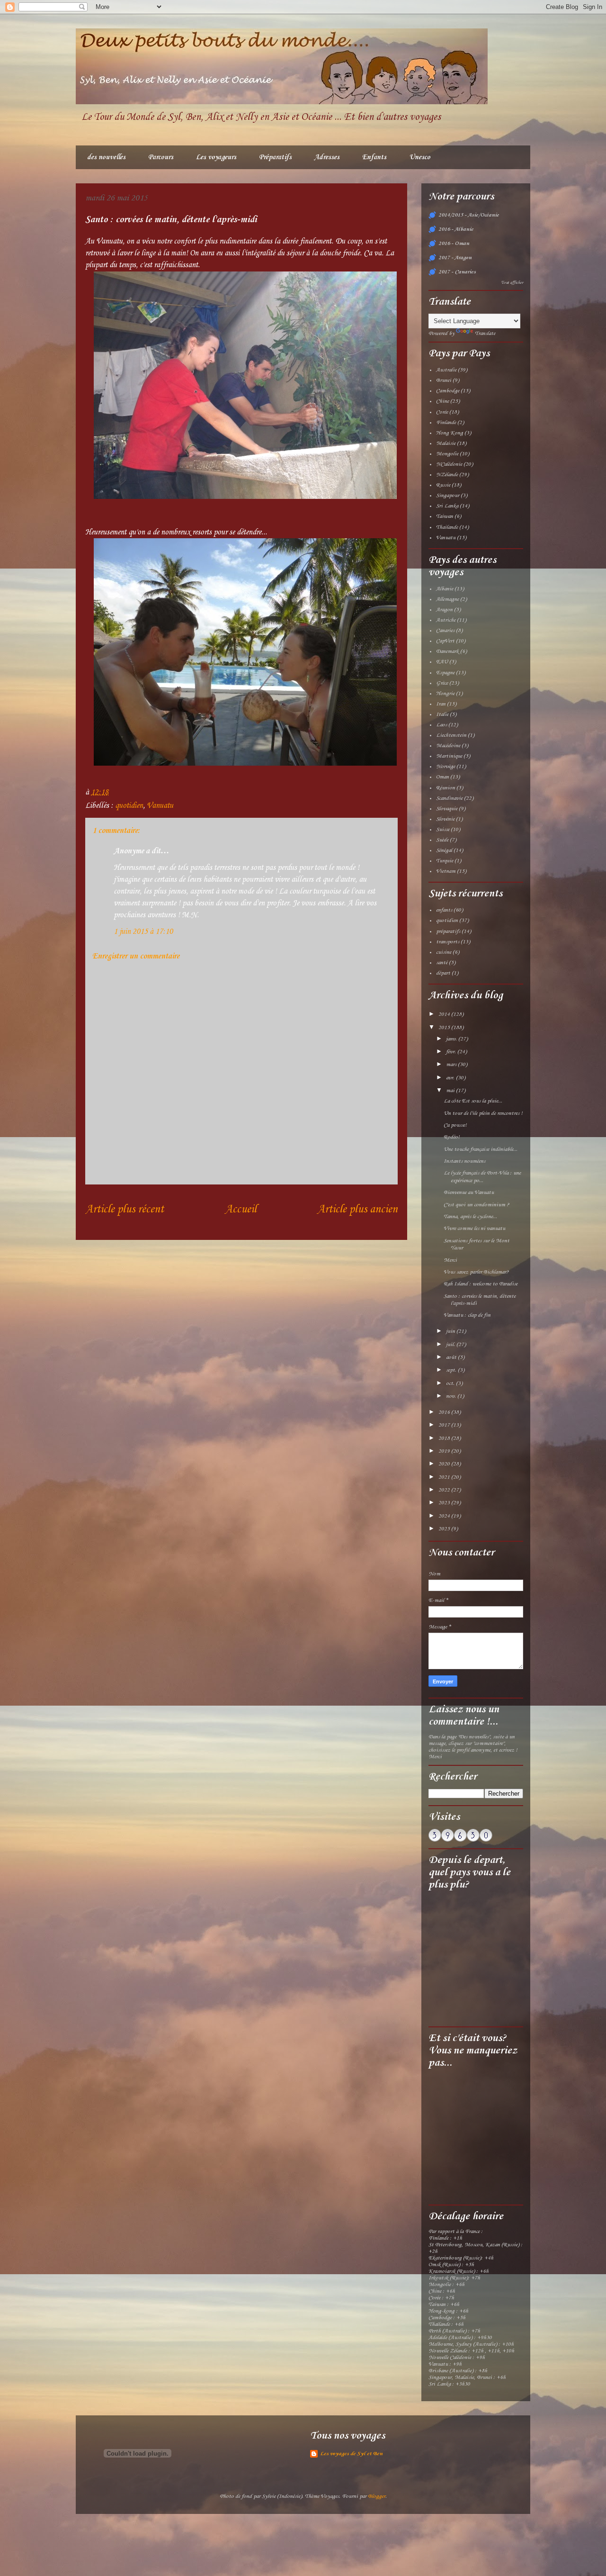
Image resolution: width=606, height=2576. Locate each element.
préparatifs (448, 931)
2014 (445, 1014)
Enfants (374, 157)
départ (443, 973)
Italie (442, 714)
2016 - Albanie (456, 229)
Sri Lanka (447, 506)
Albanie (445, 589)
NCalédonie (449, 464)
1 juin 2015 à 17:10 (143, 932)
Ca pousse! (455, 1125)
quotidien (129, 806)
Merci (450, 1260)
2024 (445, 1516)
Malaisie (446, 443)
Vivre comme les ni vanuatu (474, 1229)
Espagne (445, 673)
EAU (442, 662)
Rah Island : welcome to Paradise (481, 1284)
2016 (445, 1412)
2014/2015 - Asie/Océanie (469, 215)
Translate (485, 334)
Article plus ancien (357, 1210)
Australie (446, 370)
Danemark (447, 651)
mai (451, 1091)
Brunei (444, 380)
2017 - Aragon (455, 258)
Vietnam (446, 871)
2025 (445, 1529)
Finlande (446, 423)
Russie (443, 485)
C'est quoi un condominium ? (477, 1205)
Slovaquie (447, 809)
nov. (452, 1396)
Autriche (446, 620)
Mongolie (447, 454)
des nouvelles (106, 157)
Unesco (420, 157)
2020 (445, 1464)
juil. (451, 1345)
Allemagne (447, 599)
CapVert (445, 641)
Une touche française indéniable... (481, 1149)
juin (451, 1331)
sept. (452, 1370)
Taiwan (445, 516)
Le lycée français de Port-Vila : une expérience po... (482, 1177)
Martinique (449, 756)
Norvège (446, 767)
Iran (441, 704)
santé (442, 963)
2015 (445, 1028)
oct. (451, 1383)
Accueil (241, 1210)
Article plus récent (125, 1210)
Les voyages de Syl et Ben (351, 2454)
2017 (445, 1425)
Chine (442, 401)
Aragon (444, 610)
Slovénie (445, 819)
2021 (445, 1477)
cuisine (444, 952)
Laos (441, 725)
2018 (445, 1438)
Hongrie (445, 694)
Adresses (327, 157)
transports (448, 942)
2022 (445, 1490)
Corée (442, 412)
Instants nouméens (464, 1161)
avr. (451, 1078)
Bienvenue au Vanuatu (469, 1193)
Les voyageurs (216, 157)
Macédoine (448, 746)
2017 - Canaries (457, 272)
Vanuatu (160, 806)
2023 (445, 1503)
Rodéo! (452, 1137)
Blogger (377, 2496)
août (452, 1357)
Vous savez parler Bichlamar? (476, 1272)
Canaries (445, 631)
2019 (445, 1451)
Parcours (161, 157)
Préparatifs (275, 157)
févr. (452, 1052)
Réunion (446, 788)
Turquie (445, 861)
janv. (452, 1039)
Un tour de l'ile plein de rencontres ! (483, 1113)
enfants (444, 910)
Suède (442, 840)
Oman (442, 777)
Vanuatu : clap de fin (467, 1315)
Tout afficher (512, 283)
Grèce (442, 683)
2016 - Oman (454, 244)
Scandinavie (449, 798)
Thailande (447, 527)
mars (452, 1065)
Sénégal (444, 850)
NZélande (447, 475)
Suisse (443, 830)
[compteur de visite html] (460, 1840)
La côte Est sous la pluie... (473, 1101)
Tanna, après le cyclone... (470, 1217)
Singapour (448, 496)
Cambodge (448, 391)
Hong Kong (450, 433)
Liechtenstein (451, 735)
